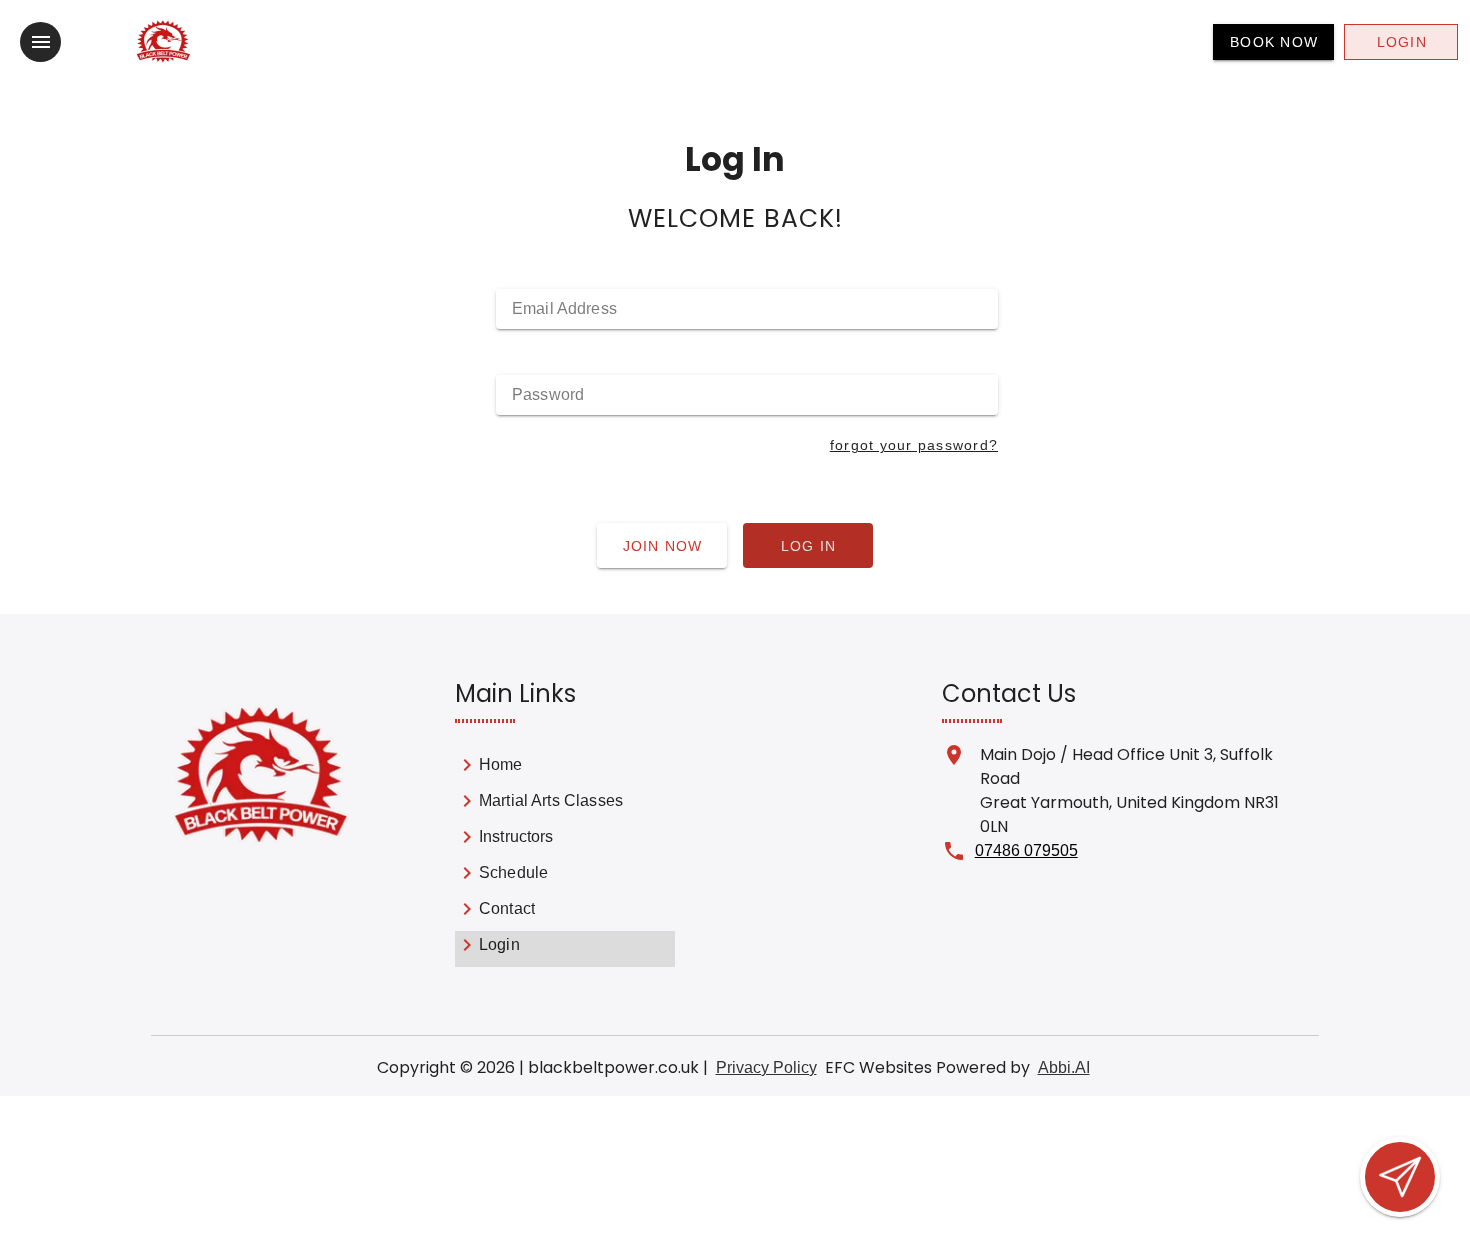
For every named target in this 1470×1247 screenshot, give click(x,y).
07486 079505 (1026, 850)
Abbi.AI (1064, 1067)
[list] (565, 859)
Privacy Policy (766, 1067)
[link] (565, 769)
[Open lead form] (1400, 1177)
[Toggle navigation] (40, 42)
